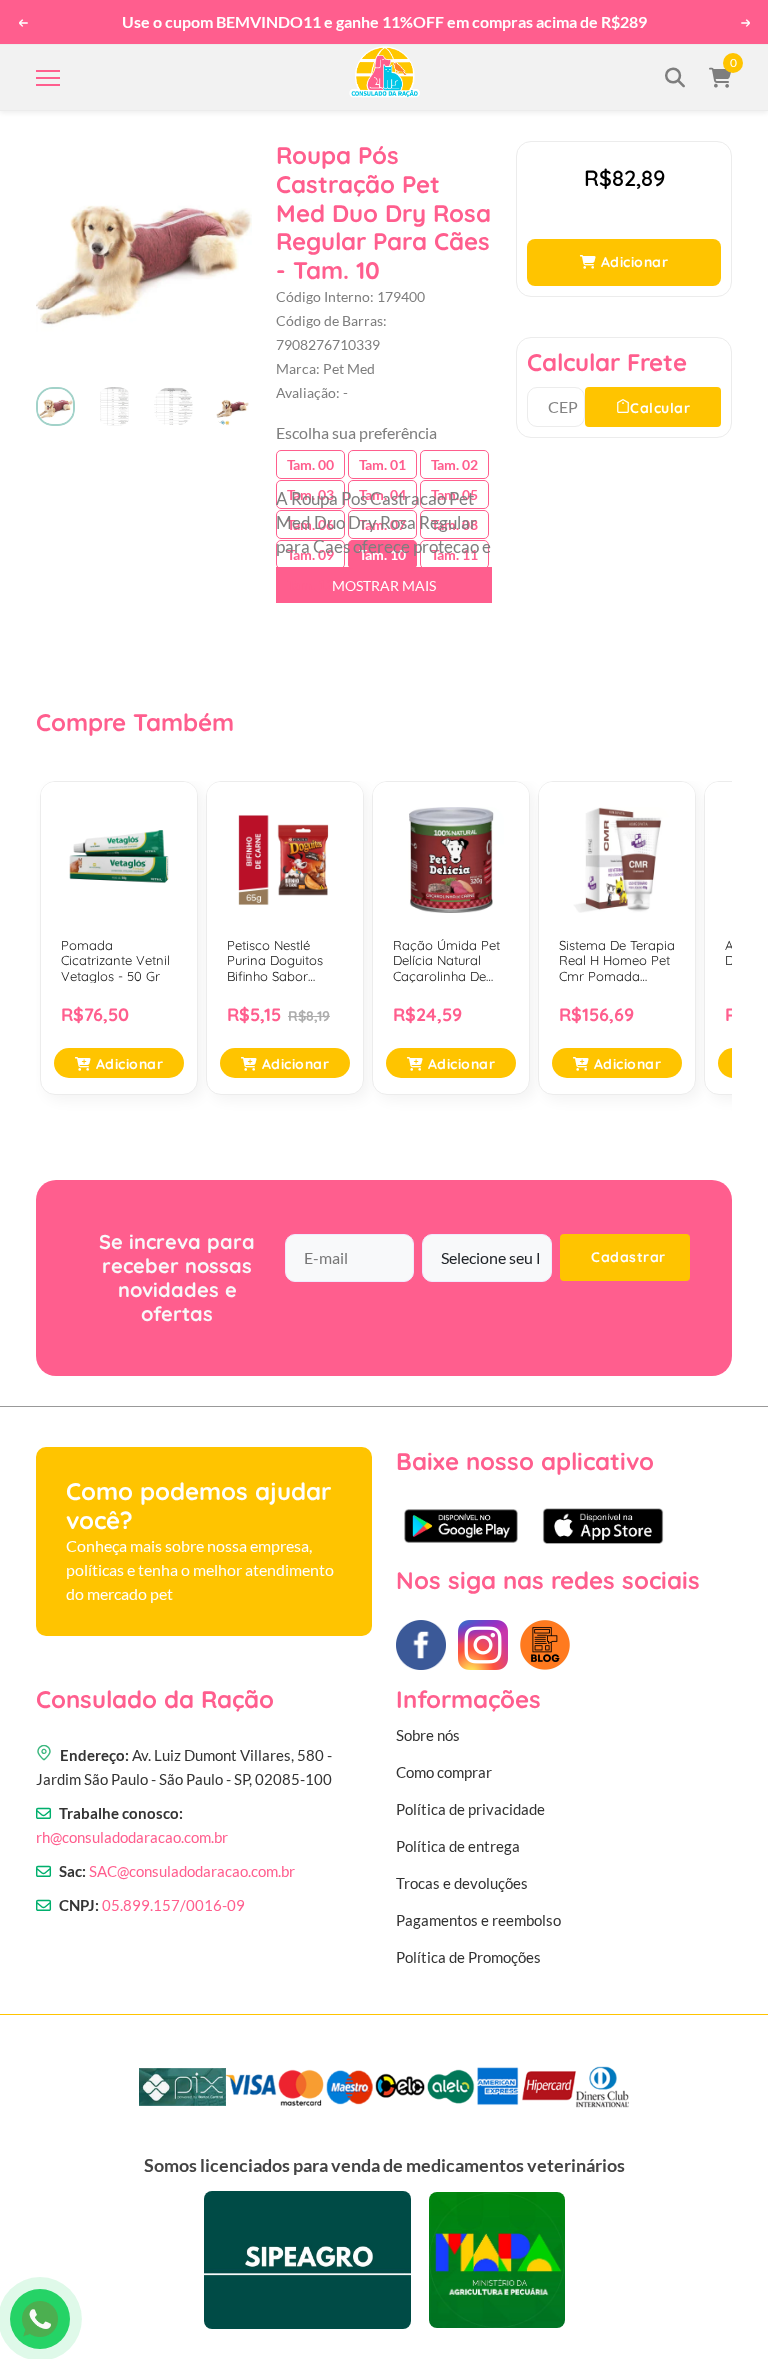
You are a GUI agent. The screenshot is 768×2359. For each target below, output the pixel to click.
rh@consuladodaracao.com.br (132, 1837)
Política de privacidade (470, 1809)
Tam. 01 (382, 464)
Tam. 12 (310, 584)
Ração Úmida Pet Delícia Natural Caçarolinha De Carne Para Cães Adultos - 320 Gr (446, 961)
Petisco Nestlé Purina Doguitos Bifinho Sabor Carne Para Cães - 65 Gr (282, 961)
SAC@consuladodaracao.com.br (192, 1871)
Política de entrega (458, 1846)
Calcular (660, 408)
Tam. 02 (454, 464)
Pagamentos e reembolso (478, 1920)
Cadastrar (628, 1257)
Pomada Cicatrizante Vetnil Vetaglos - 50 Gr (115, 961)
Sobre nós (428, 1735)
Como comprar (444, 1772)
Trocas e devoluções (462, 1883)
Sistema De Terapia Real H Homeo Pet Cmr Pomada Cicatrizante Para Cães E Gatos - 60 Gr (617, 961)
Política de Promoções (468, 1957)
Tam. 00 (310, 464)
